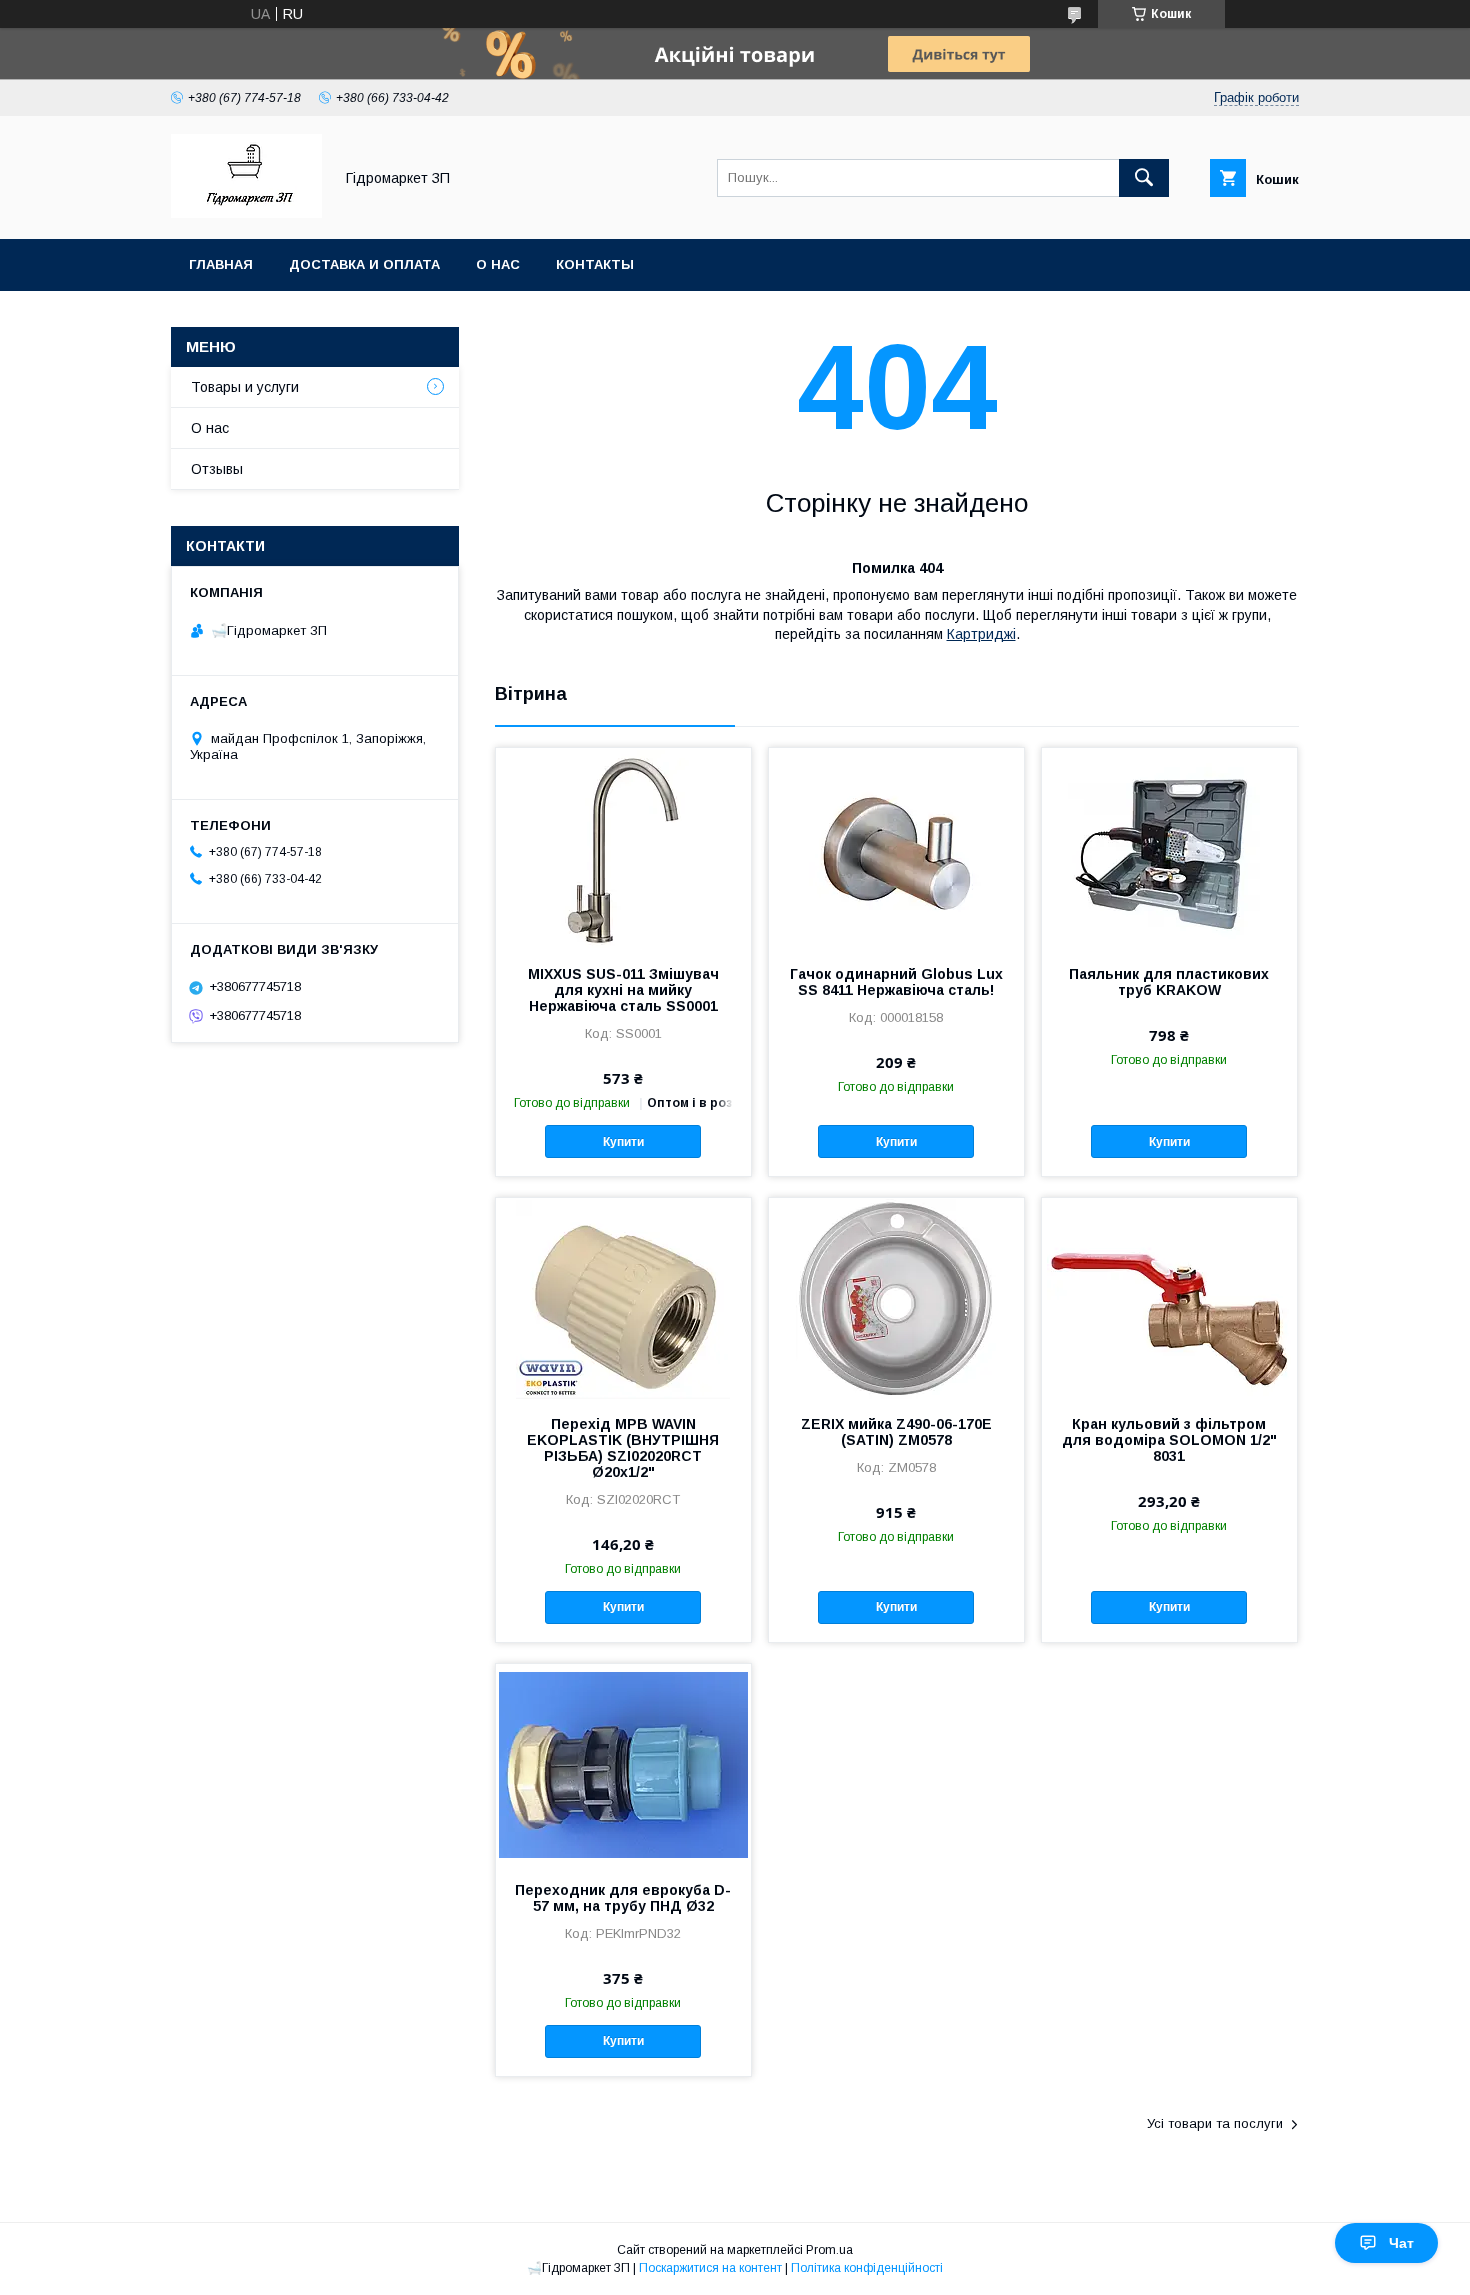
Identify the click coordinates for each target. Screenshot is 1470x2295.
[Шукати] (1144, 178)
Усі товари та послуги (1215, 2123)
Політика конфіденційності (867, 2268)
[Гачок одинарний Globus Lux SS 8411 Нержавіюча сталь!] (896, 848)
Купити (623, 1142)
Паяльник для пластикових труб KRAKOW (1169, 982)
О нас (498, 264)
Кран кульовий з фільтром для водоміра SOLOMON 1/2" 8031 (1169, 1440)
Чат (1401, 2243)
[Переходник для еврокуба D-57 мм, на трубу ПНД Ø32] (623, 1764)
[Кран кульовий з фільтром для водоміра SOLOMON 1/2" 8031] (1169, 1298)
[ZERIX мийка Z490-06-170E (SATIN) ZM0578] (896, 1298)
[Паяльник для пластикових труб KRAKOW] (1169, 848)
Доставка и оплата (364, 264)
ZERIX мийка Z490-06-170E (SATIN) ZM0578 (896, 1432)
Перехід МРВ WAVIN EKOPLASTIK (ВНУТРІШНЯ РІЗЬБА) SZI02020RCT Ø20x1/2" (623, 1448)
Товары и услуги (245, 387)
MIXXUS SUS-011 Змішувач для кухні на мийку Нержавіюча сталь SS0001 (623, 990)
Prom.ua (829, 2250)
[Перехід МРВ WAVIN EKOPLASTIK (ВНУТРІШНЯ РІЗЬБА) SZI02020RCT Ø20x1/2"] (623, 1298)
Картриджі (981, 634)
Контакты (595, 264)
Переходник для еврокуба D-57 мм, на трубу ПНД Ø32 (623, 1898)
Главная (221, 264)
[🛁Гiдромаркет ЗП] (246, 213)
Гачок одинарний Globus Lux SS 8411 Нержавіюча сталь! (896, 982)
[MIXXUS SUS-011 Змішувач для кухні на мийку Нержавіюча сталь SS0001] (623, 848)
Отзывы (217, 469)
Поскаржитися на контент (710, 2268)
